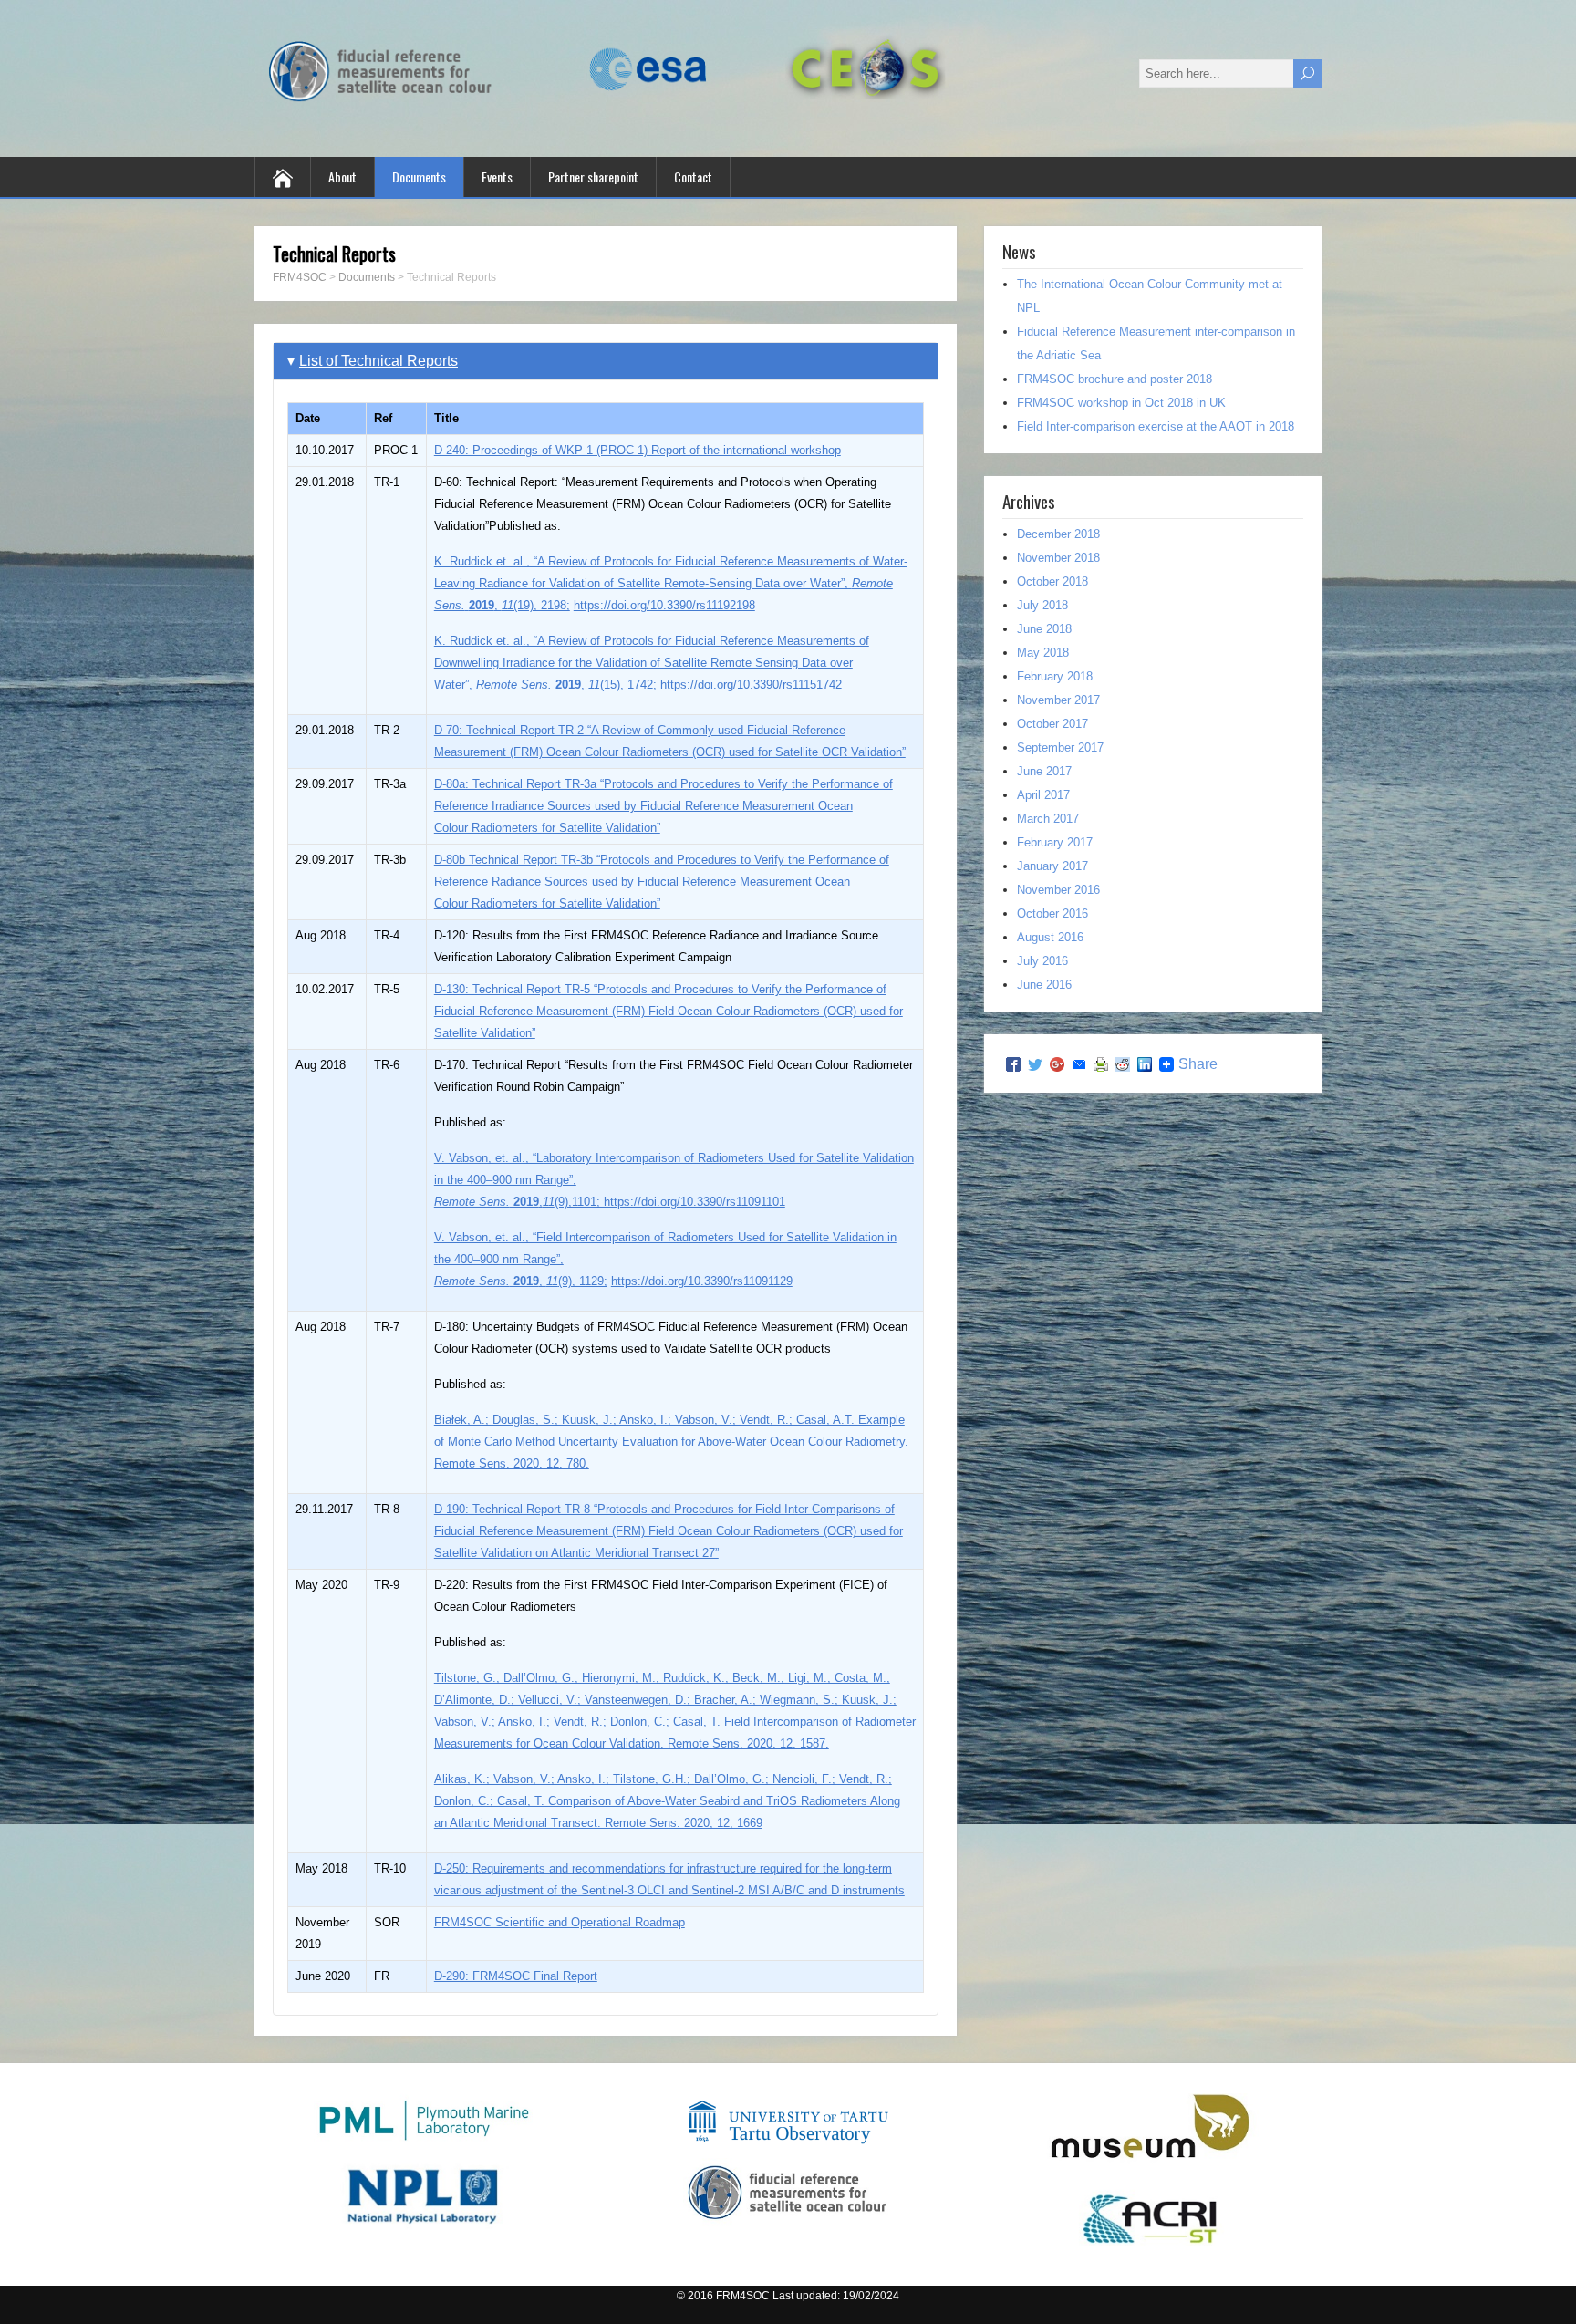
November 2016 (1058, 890)
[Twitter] (1035, 1064)
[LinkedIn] (1145, 1064)
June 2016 (1044, 985)
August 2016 (1050, 937)
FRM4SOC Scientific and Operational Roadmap (560, 1922)
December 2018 (1058, 534)
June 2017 (1044, 771)
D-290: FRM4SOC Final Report (516, 1976)
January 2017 (1052, 866)
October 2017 (1052, 724)
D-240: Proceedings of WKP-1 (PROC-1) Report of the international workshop (638, 450)
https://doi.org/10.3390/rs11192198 (664, 605)
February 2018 (1055, 676)
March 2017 (1048, 819)
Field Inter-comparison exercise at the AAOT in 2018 (1156, 426)
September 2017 (1060, 747)
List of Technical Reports (378, 361)
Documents (419, 176)
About (342, 176)
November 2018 (1058, 558)
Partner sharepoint (593, 176)
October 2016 (1052, 913)
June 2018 (1044, 629)
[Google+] (1057, 1064)
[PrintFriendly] (1101, 1064)
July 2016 (1042, 961)
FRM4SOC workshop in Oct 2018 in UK (1121, 403)
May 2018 (1043, 653)
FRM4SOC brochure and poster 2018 (1115, 379)
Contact (693, 176)
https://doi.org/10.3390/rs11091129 (702, 1281)
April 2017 (1043, 795)
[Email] (1079, 1064)
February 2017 (1055, 842)
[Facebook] (1013, 1064)
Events (497, 176)
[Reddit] (1123, 1064)
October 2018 (1052, 581)
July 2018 (1042, 605)
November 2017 (1058, 700)
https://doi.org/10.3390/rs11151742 (751, 685)
